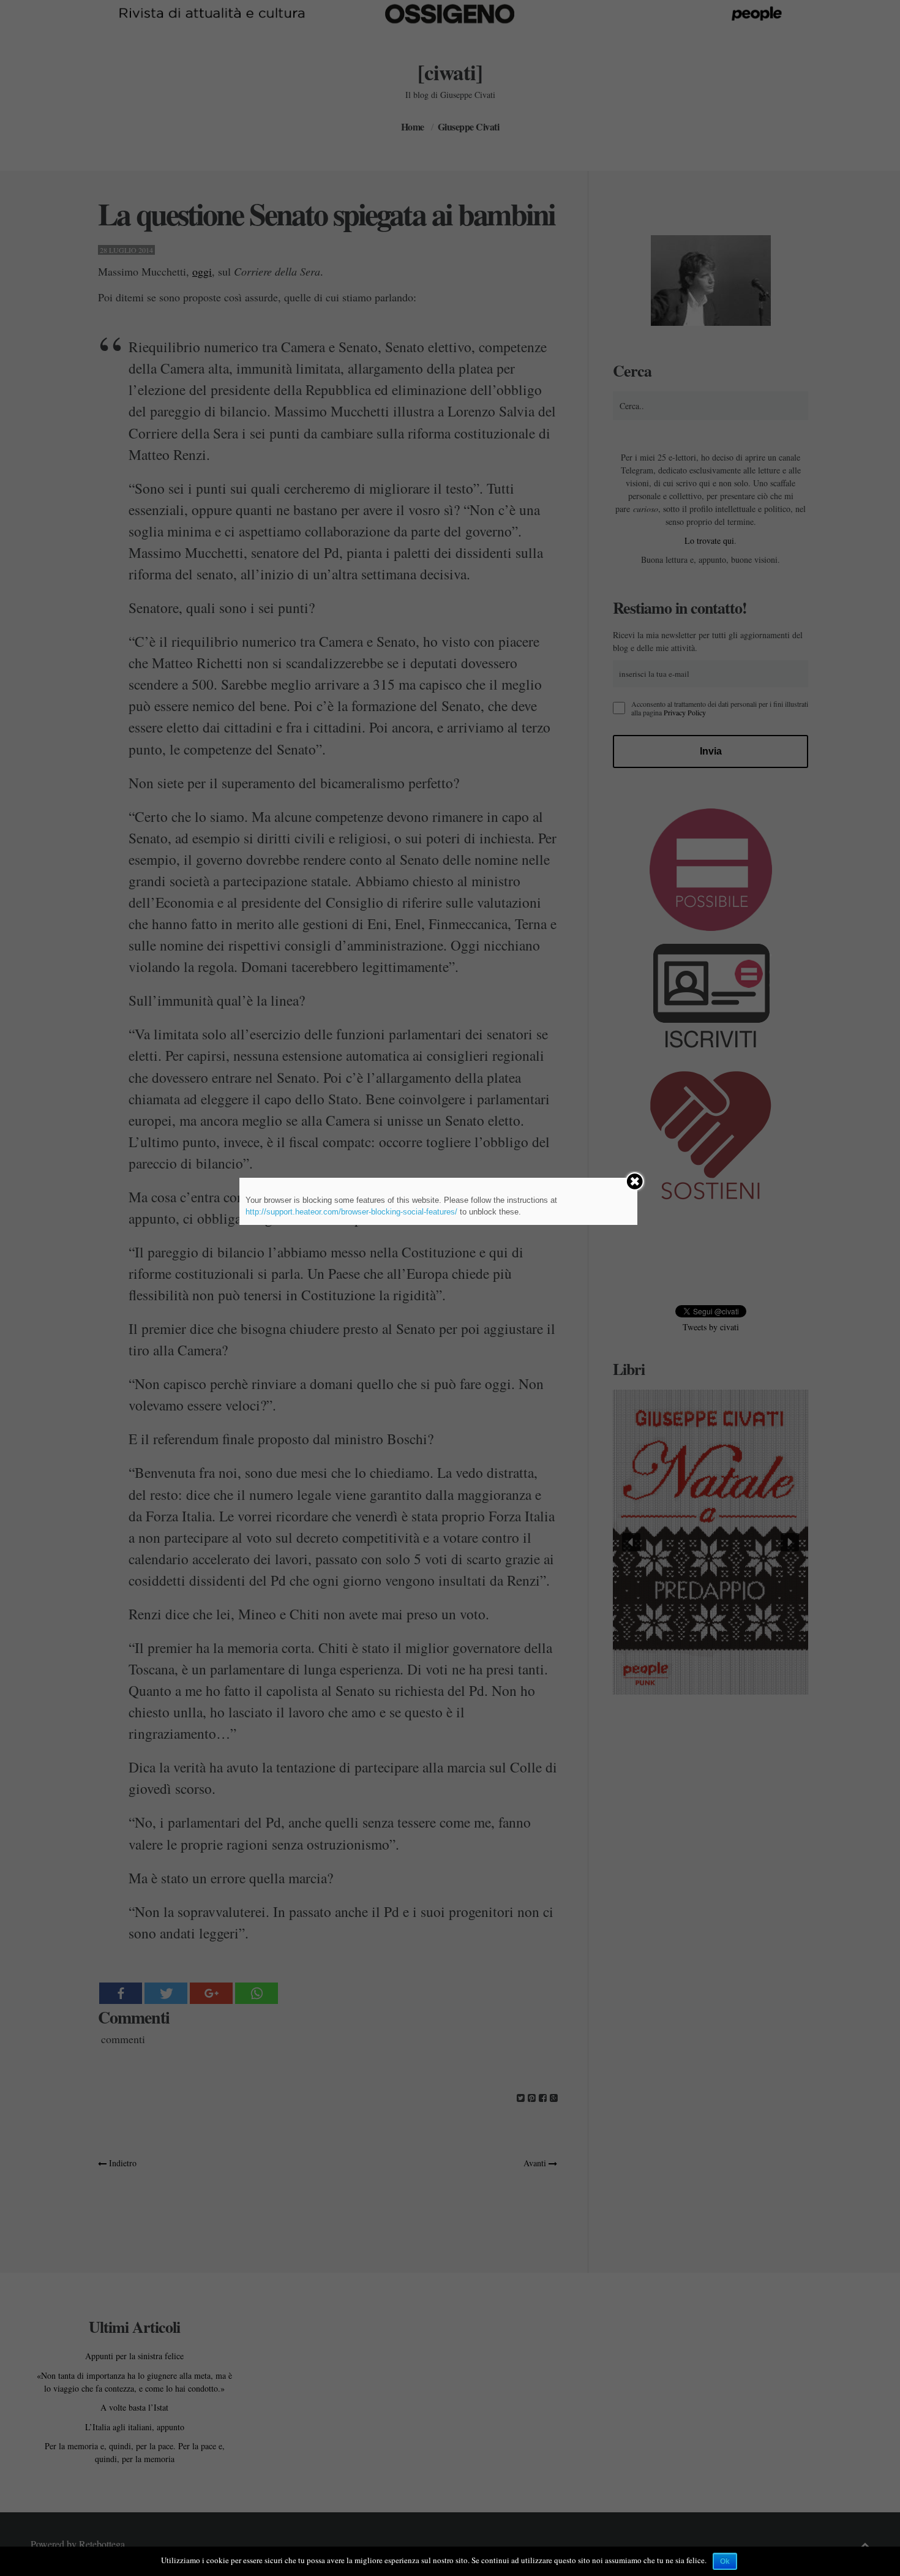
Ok (725, 2561)
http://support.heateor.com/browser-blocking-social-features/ (351, 1212)
